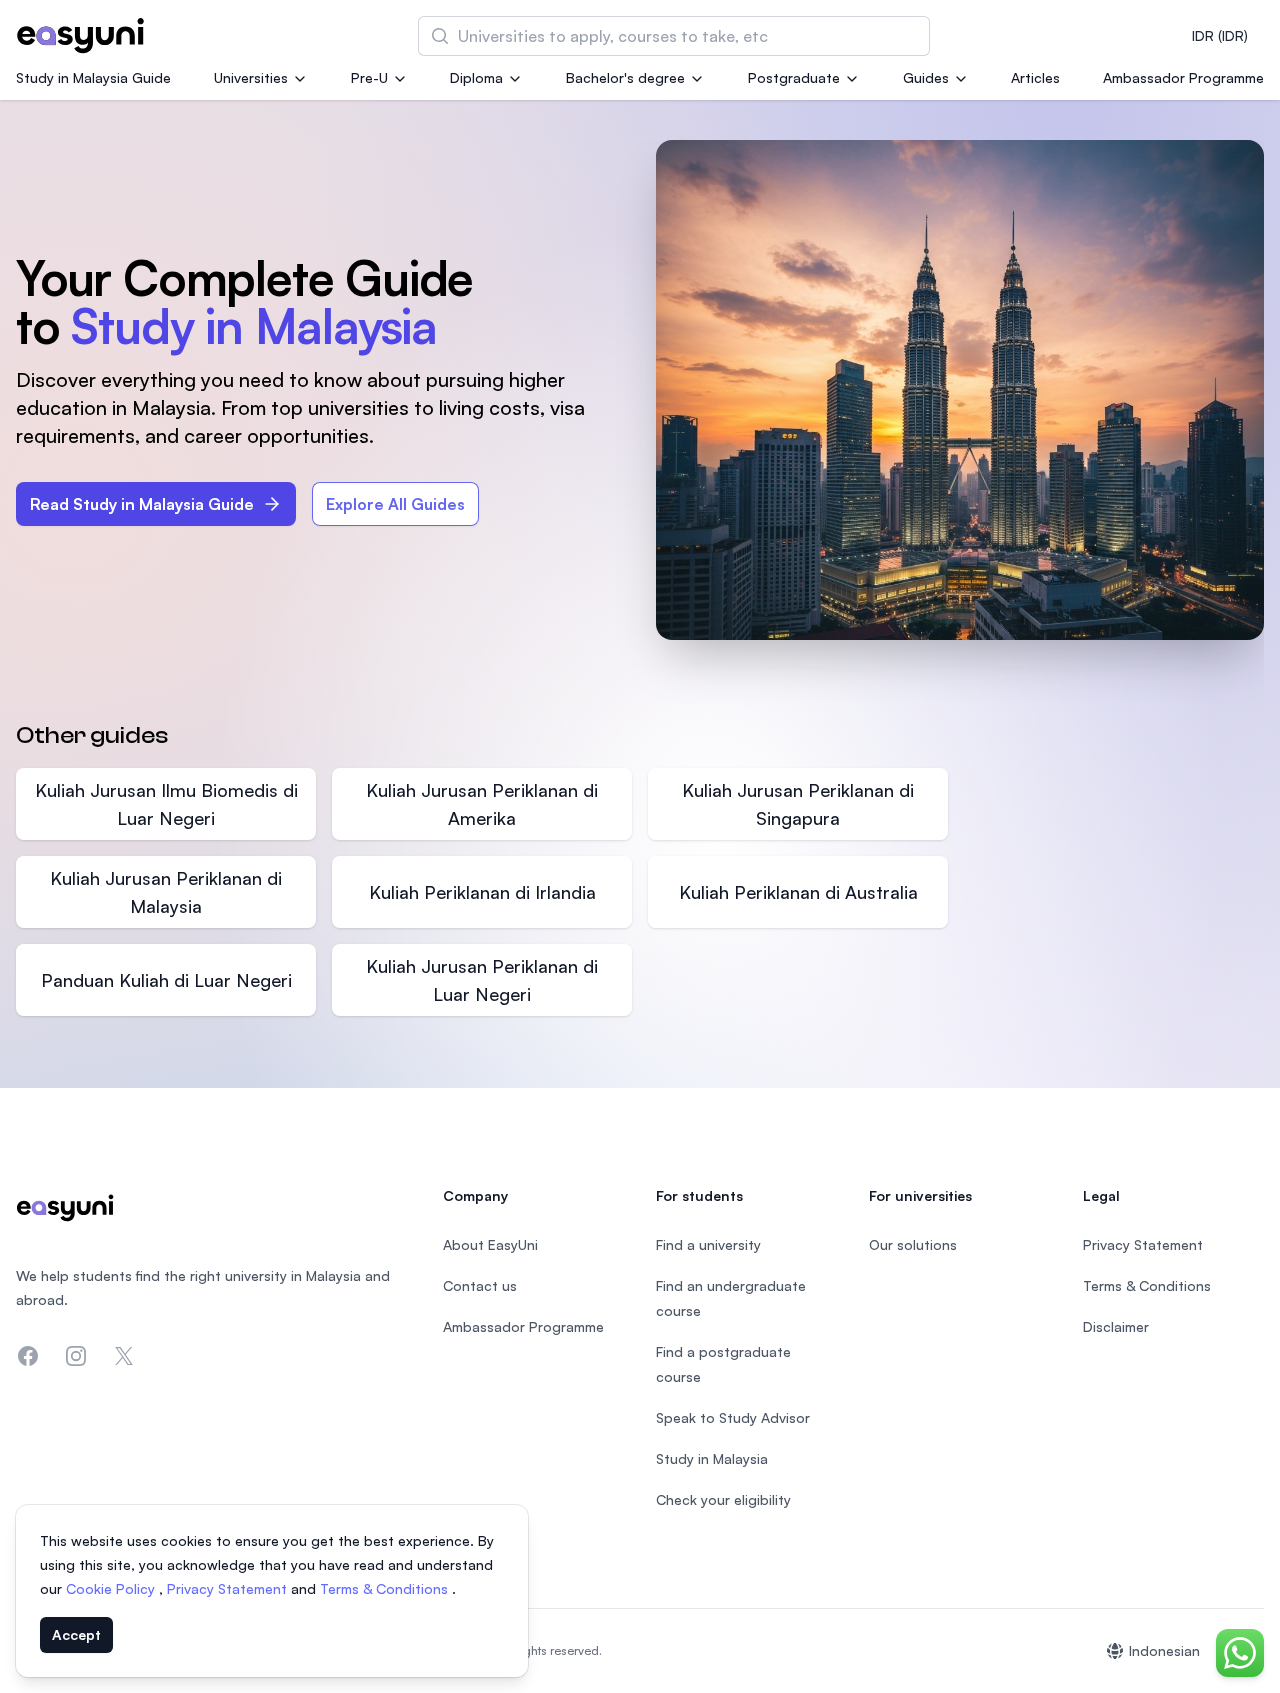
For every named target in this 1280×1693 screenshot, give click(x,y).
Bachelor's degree (625, 77)
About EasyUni (490, 1244)
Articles (1035, 77)
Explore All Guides (395, 504)
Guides (926, 77)
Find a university (708, 1244)
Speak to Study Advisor (733, 1417)
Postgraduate (794, 77)
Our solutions (913, 1244)
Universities (251, 77)
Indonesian (1164, 1650)
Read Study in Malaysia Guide (142, 504)
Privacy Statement (229, 1588)
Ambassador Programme (1183, 77)
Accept (76, 1634)
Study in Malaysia (712, 1458)
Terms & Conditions (386, 1588)
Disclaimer (1116, 1326)
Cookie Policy (112, 1588)
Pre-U (369, 77)
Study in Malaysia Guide (93, 77)
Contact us (480, 1285)
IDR (1220, 35)
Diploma (476, 77)
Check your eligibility (723, 1499)
